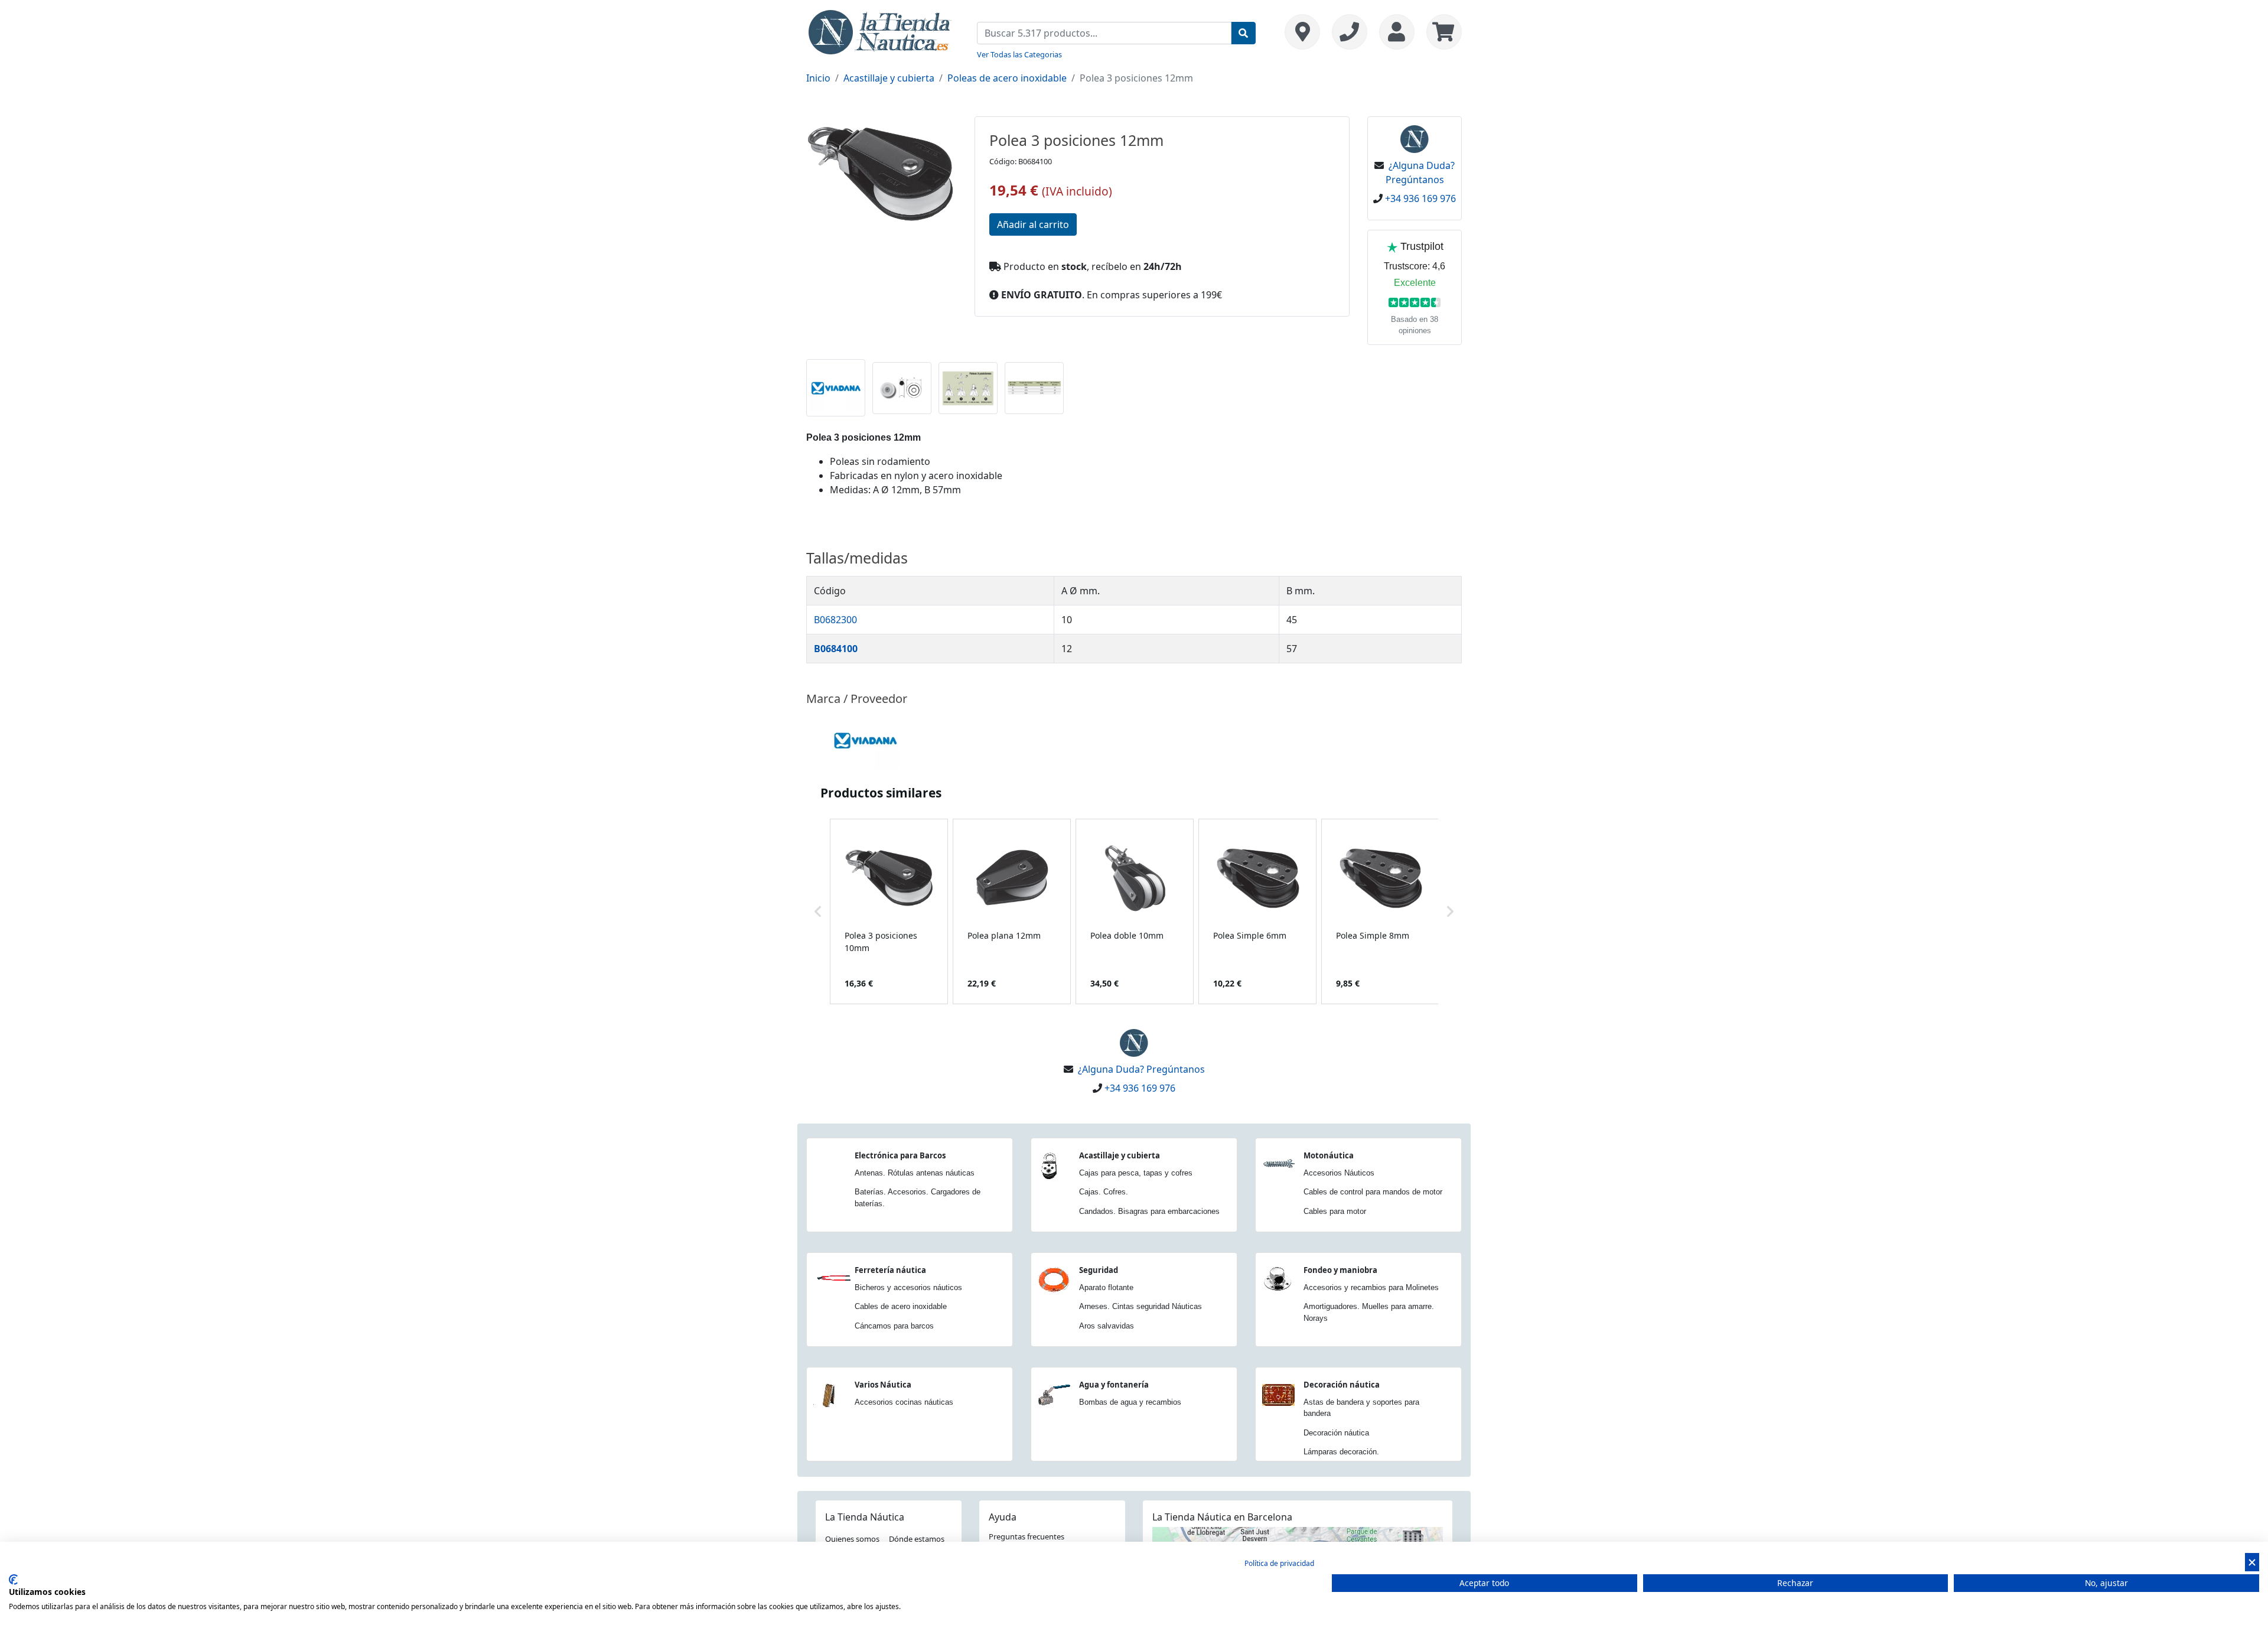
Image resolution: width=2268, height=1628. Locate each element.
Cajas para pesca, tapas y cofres (1136, 1173)
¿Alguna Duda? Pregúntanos (1141, 1069)
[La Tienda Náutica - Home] (880, 31)
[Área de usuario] (1397, 32)
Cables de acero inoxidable (901, 1306)
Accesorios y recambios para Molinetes (1371, 1287)
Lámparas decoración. (1341, 1452)
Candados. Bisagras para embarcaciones (1149, 1211)
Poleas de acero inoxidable (1007, 78)
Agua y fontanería (1114, 1385)
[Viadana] (865, 739)
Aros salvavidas (1107, 1326)
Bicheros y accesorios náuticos (908, 1287)
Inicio (818, 78)
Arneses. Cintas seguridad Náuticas (1140, 1306)
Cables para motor (1335, 1211)
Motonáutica (1329, 1155)
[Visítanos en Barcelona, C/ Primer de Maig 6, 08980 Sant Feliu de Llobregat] (1302, 32)
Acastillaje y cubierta (889, 78)
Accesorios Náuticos (1339, 1173)
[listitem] (889, 911)
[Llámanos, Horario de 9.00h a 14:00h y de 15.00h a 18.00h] (1350, 32)
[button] (818, 911)
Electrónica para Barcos (900, 1155)
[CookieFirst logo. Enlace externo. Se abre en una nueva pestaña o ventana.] (13, 1580)
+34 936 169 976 (1420, 198)
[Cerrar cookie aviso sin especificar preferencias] (2252, 1562)
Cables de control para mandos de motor (1373, 1192)
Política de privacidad (1279, 1563)
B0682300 (835, 620)
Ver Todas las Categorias (1019, 54)
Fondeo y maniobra (1340, 1270)
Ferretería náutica (890, 1270)
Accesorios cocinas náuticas (904, 1402)
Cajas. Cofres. (1104, 1192)
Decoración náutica (1342, 1385)
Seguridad (1099, 1270)
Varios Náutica (883, 1385)
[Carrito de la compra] (1441, 32)
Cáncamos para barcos (894, 1326)
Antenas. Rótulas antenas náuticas (915, 1173)
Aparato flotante (1106, 1287)
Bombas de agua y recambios (1130, 1402)
